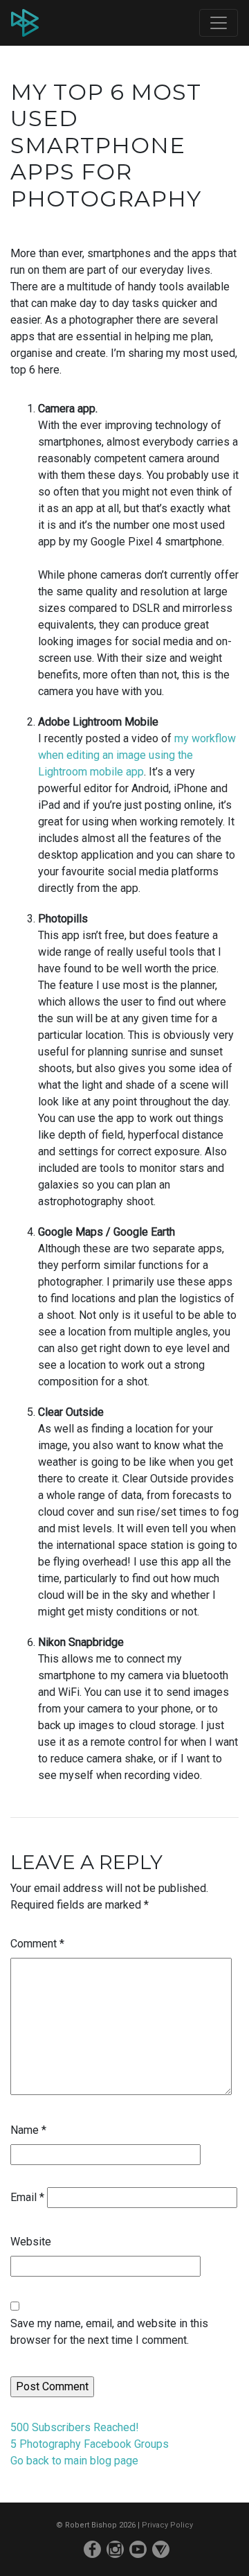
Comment (37, 1944)
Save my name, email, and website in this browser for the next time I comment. (109, 2332)
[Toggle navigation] (219, 23)
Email (27, 2197)
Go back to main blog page (74, 2461)
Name (28, 2130)
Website (31, 2242)
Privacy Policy (167, 2525)
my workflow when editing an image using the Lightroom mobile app (137, 755)
